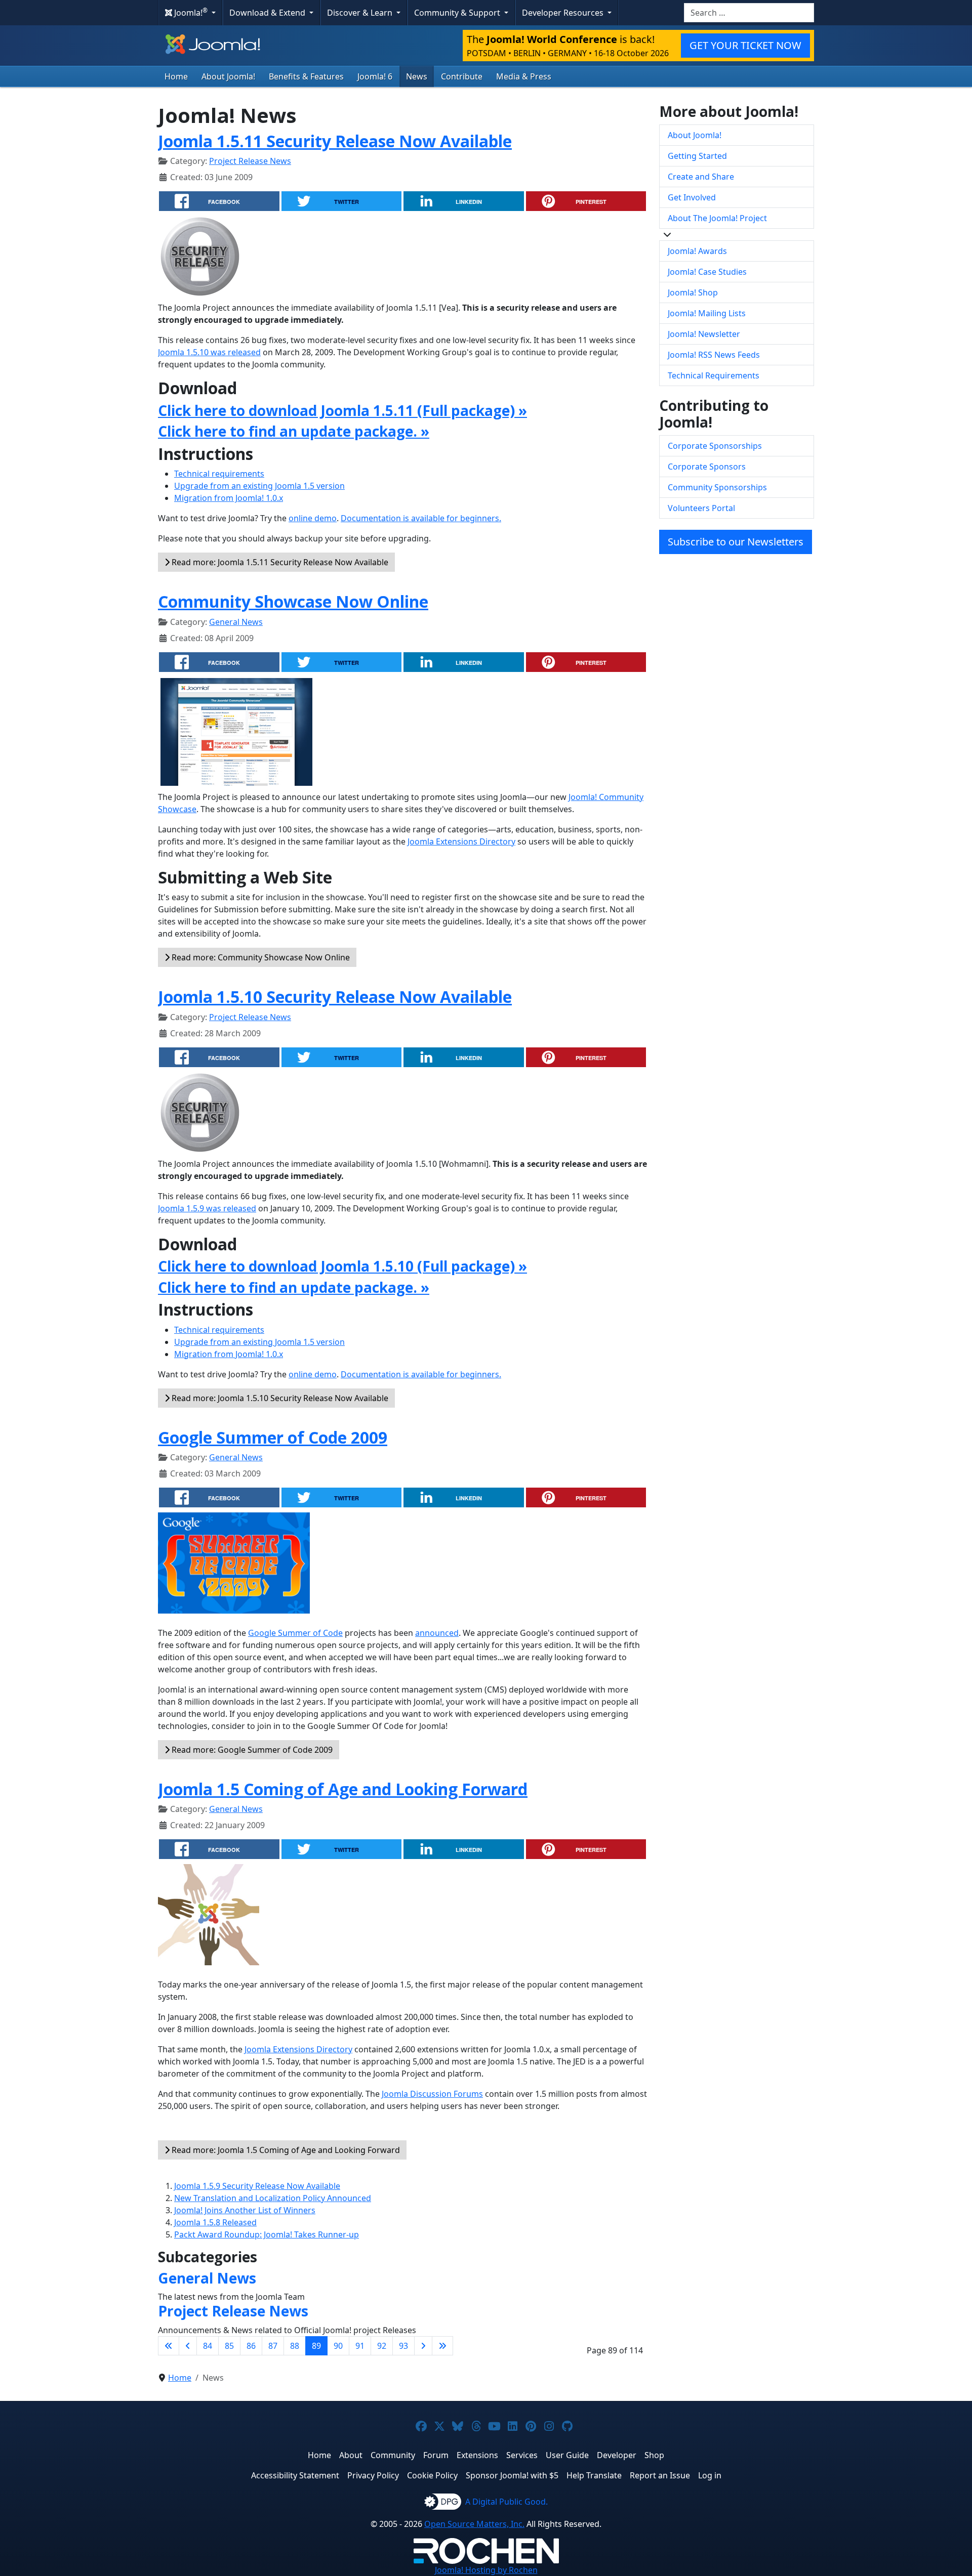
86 (251, 2346)
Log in (710, 2475)
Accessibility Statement (295, 2475)
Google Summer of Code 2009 (273, 1437)
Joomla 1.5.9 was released (207, 1208)
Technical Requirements (714, 375)
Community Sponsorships (717, 487)
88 (295, 2346)
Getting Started (697, 156)
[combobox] (749, 13)
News (417, 76)
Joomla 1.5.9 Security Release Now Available (257, 2186)
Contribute (462, 76)
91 (360, 2346)
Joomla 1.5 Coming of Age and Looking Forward (343, 1789)
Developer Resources (564, 13)
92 (382, 2346)
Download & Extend (268, 13)
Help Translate (594, 2475)
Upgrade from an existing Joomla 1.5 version (259, 486)
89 (316, 2346)
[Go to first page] (169, 2346)
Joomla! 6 (375, 76)
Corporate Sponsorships (715, 446)
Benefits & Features (306, 76)
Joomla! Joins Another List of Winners (245, 2210)
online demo (313, 518)
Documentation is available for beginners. (421, 518)
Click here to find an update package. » (294, 431)
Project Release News (250, 161)
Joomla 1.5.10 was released (209, 352)
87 (273, 2346)
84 (208, 2346)
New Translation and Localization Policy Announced (273, 2198)
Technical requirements (219, 474)
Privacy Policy (373, 2475)
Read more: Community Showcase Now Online (260, 957)
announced (437, 1633)
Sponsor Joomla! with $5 (512, 2475)
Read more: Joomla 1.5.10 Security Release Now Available (279, 1398)
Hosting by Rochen (486, 2570)
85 (229, 2346)
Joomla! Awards (697, 251)
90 (338, 2346)
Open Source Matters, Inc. (474, 2524)
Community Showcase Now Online (293, 601)
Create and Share (701, 177)
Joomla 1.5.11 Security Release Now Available (335, 141)
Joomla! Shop (693, 292)
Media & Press (524, 76)
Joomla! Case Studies (707, 272)
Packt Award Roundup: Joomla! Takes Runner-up (267, 2234)
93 (403, 2346)
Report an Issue (660, 2475)
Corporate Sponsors (707, 467)
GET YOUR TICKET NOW (745, 45)
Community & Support (458, 13)
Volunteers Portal (701, 508)
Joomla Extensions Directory (461, 841)
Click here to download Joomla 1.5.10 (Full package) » (342, 1266)
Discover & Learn (361, 13)
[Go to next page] (423, 2346)
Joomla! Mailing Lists (707, 313)
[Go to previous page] (188, 2346)
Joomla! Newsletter (704, 334)
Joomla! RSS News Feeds (714, 355)
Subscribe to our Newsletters (736, 542)
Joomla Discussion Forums (432, 2094)
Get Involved (692, 197)
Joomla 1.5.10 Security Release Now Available (335, 997)
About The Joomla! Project (717, 218)
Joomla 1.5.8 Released (215, 2222)
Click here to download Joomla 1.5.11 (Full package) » (342, 410)
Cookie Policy (432, 2475)
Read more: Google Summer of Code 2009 (251, 1750)
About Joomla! (228, 76)
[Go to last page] (442, 2346)
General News (236, 622)
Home (176, 76)
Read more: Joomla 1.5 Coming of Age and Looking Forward (285, 2150)
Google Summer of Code (295, 1633)
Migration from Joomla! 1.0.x (229, 498)
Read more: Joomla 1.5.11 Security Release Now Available (279, 562)
